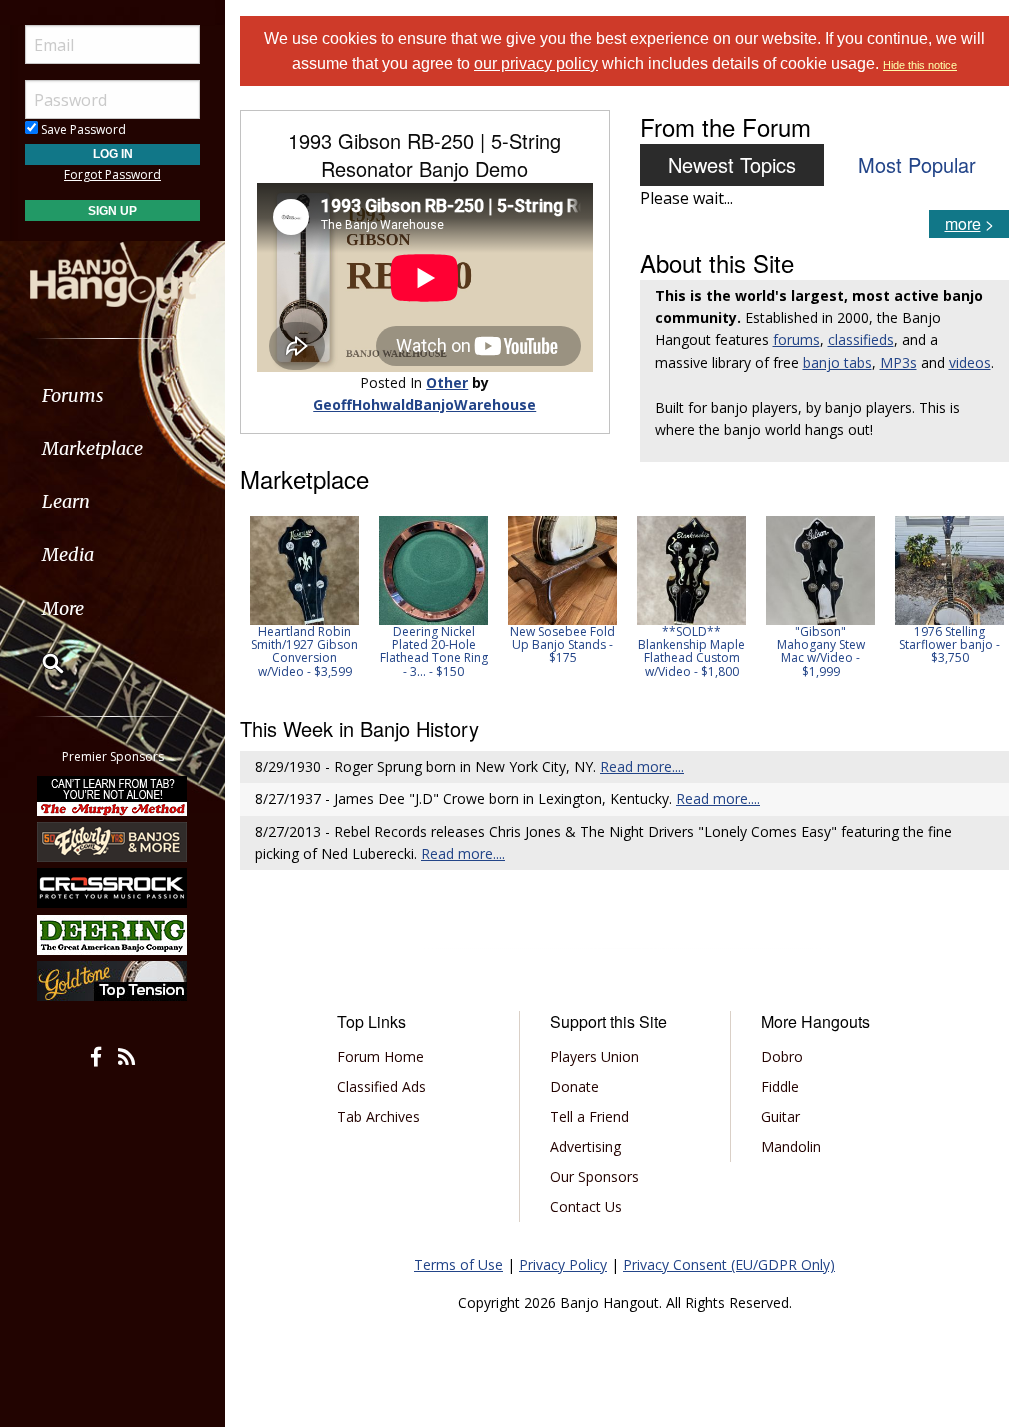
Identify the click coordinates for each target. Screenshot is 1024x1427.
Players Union (594, 1056)
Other (447, 382)
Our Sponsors (594, 1176)
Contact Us (586, 1206)
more (963, 223)
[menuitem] (112, 395)
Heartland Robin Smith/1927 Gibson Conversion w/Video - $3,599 (304, 651)
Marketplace (92, 448)
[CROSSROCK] (113, 888)
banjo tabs (837, 362)
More (63, 608)
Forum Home (380, 1056)
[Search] (40, 663)
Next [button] (981, 603)
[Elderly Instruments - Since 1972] (113, 842)
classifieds (861, 339)
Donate (574, 1086)
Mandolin (791, 1146)
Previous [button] (250, 603)
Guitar (780, 1116)
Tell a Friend (589, 1116)
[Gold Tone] (113, 981)
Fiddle (780, 1086)
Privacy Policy (563, 1264)
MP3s (898, 362)
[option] (304, 597)
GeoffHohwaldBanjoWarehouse (424, 404)
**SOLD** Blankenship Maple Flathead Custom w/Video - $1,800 (691, 651)
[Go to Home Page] (113, 273)
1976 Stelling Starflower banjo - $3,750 (949, 644)
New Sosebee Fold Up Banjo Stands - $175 (562, 644)
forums (796, 339)
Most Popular (917, 164)
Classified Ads (381, 1086)
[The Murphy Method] (113, 795)
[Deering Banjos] (113, 935)
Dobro (782, 1056)
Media (68, 554)
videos (970, 362)
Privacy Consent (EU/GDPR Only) (729, 1264)
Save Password (82, 129)
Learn (66, 501)
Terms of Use (458, 1264)
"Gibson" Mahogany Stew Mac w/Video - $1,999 (821, 651)
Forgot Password (112, 174)
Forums (73, 395)
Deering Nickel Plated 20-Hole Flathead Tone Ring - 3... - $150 (434, 651)
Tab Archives (378, 1116)
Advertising (585, 1146)
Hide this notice (920, 65)
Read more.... (642, 766)
